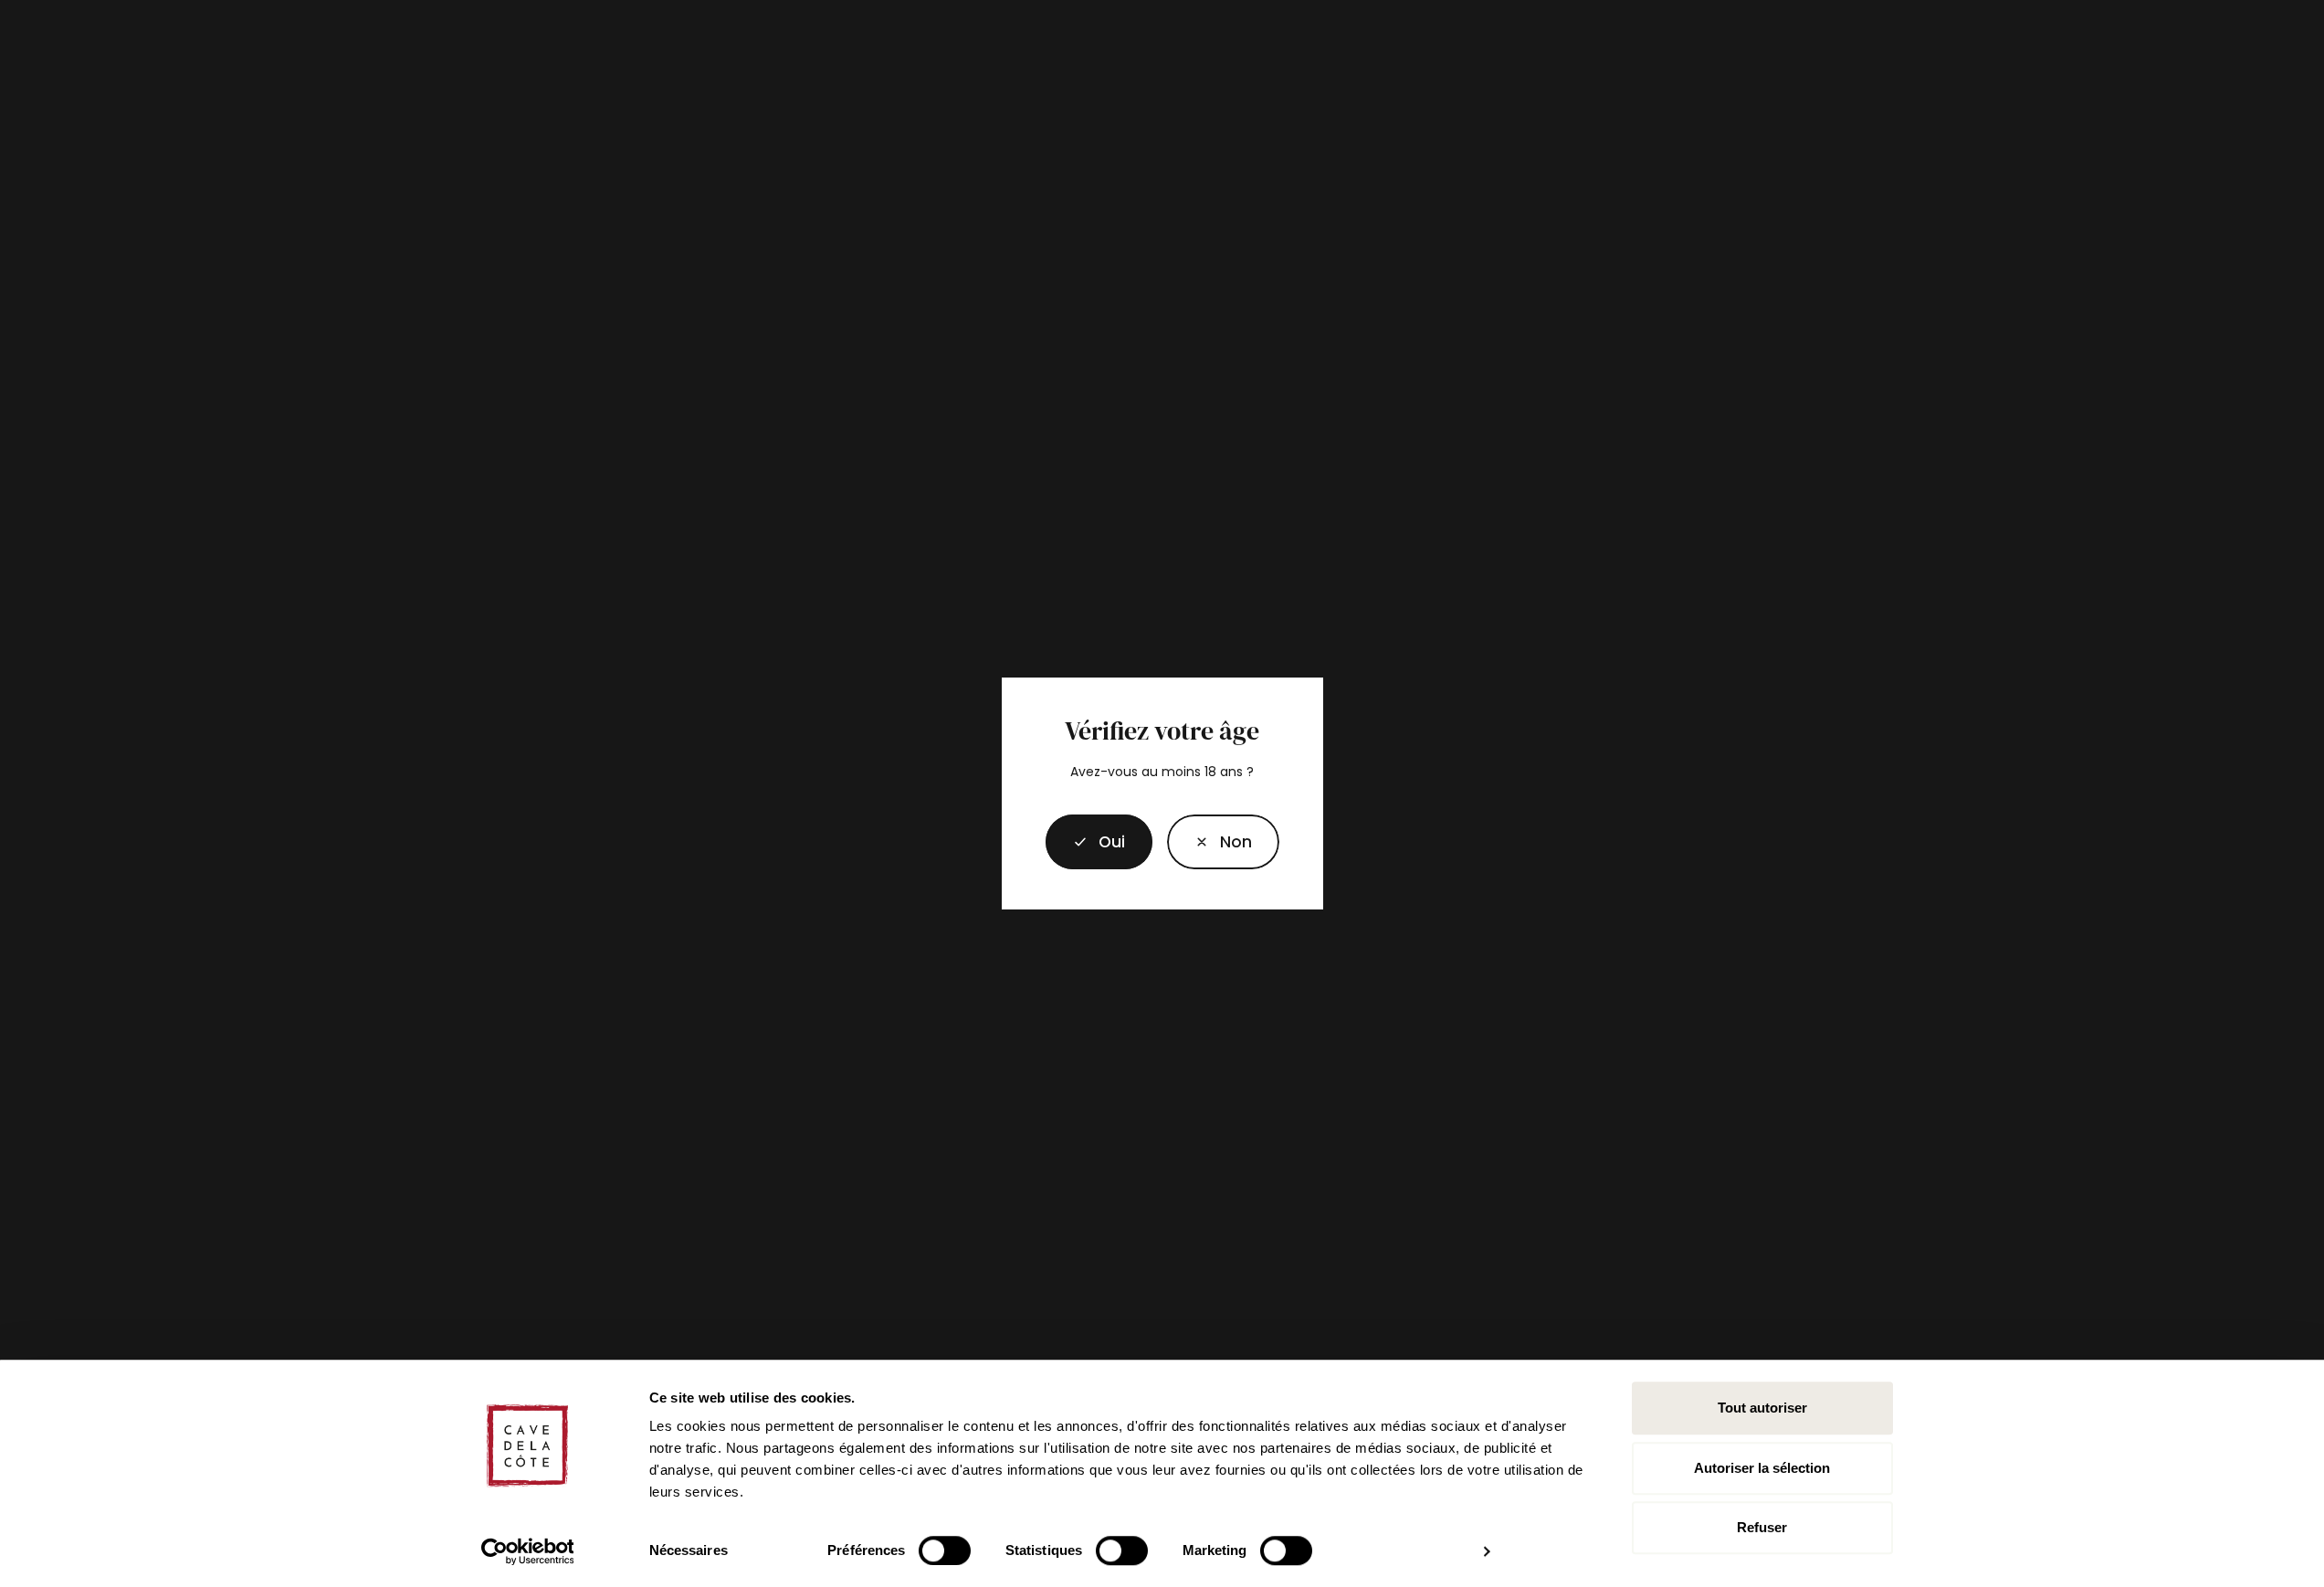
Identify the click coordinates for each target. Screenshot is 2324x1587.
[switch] (945, 1550)
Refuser (1762, 1527)
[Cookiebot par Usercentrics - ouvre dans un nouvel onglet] (527, 1551)
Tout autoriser (1762, 1408)
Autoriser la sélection (1762, 1468)
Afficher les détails (1407, 1551)
